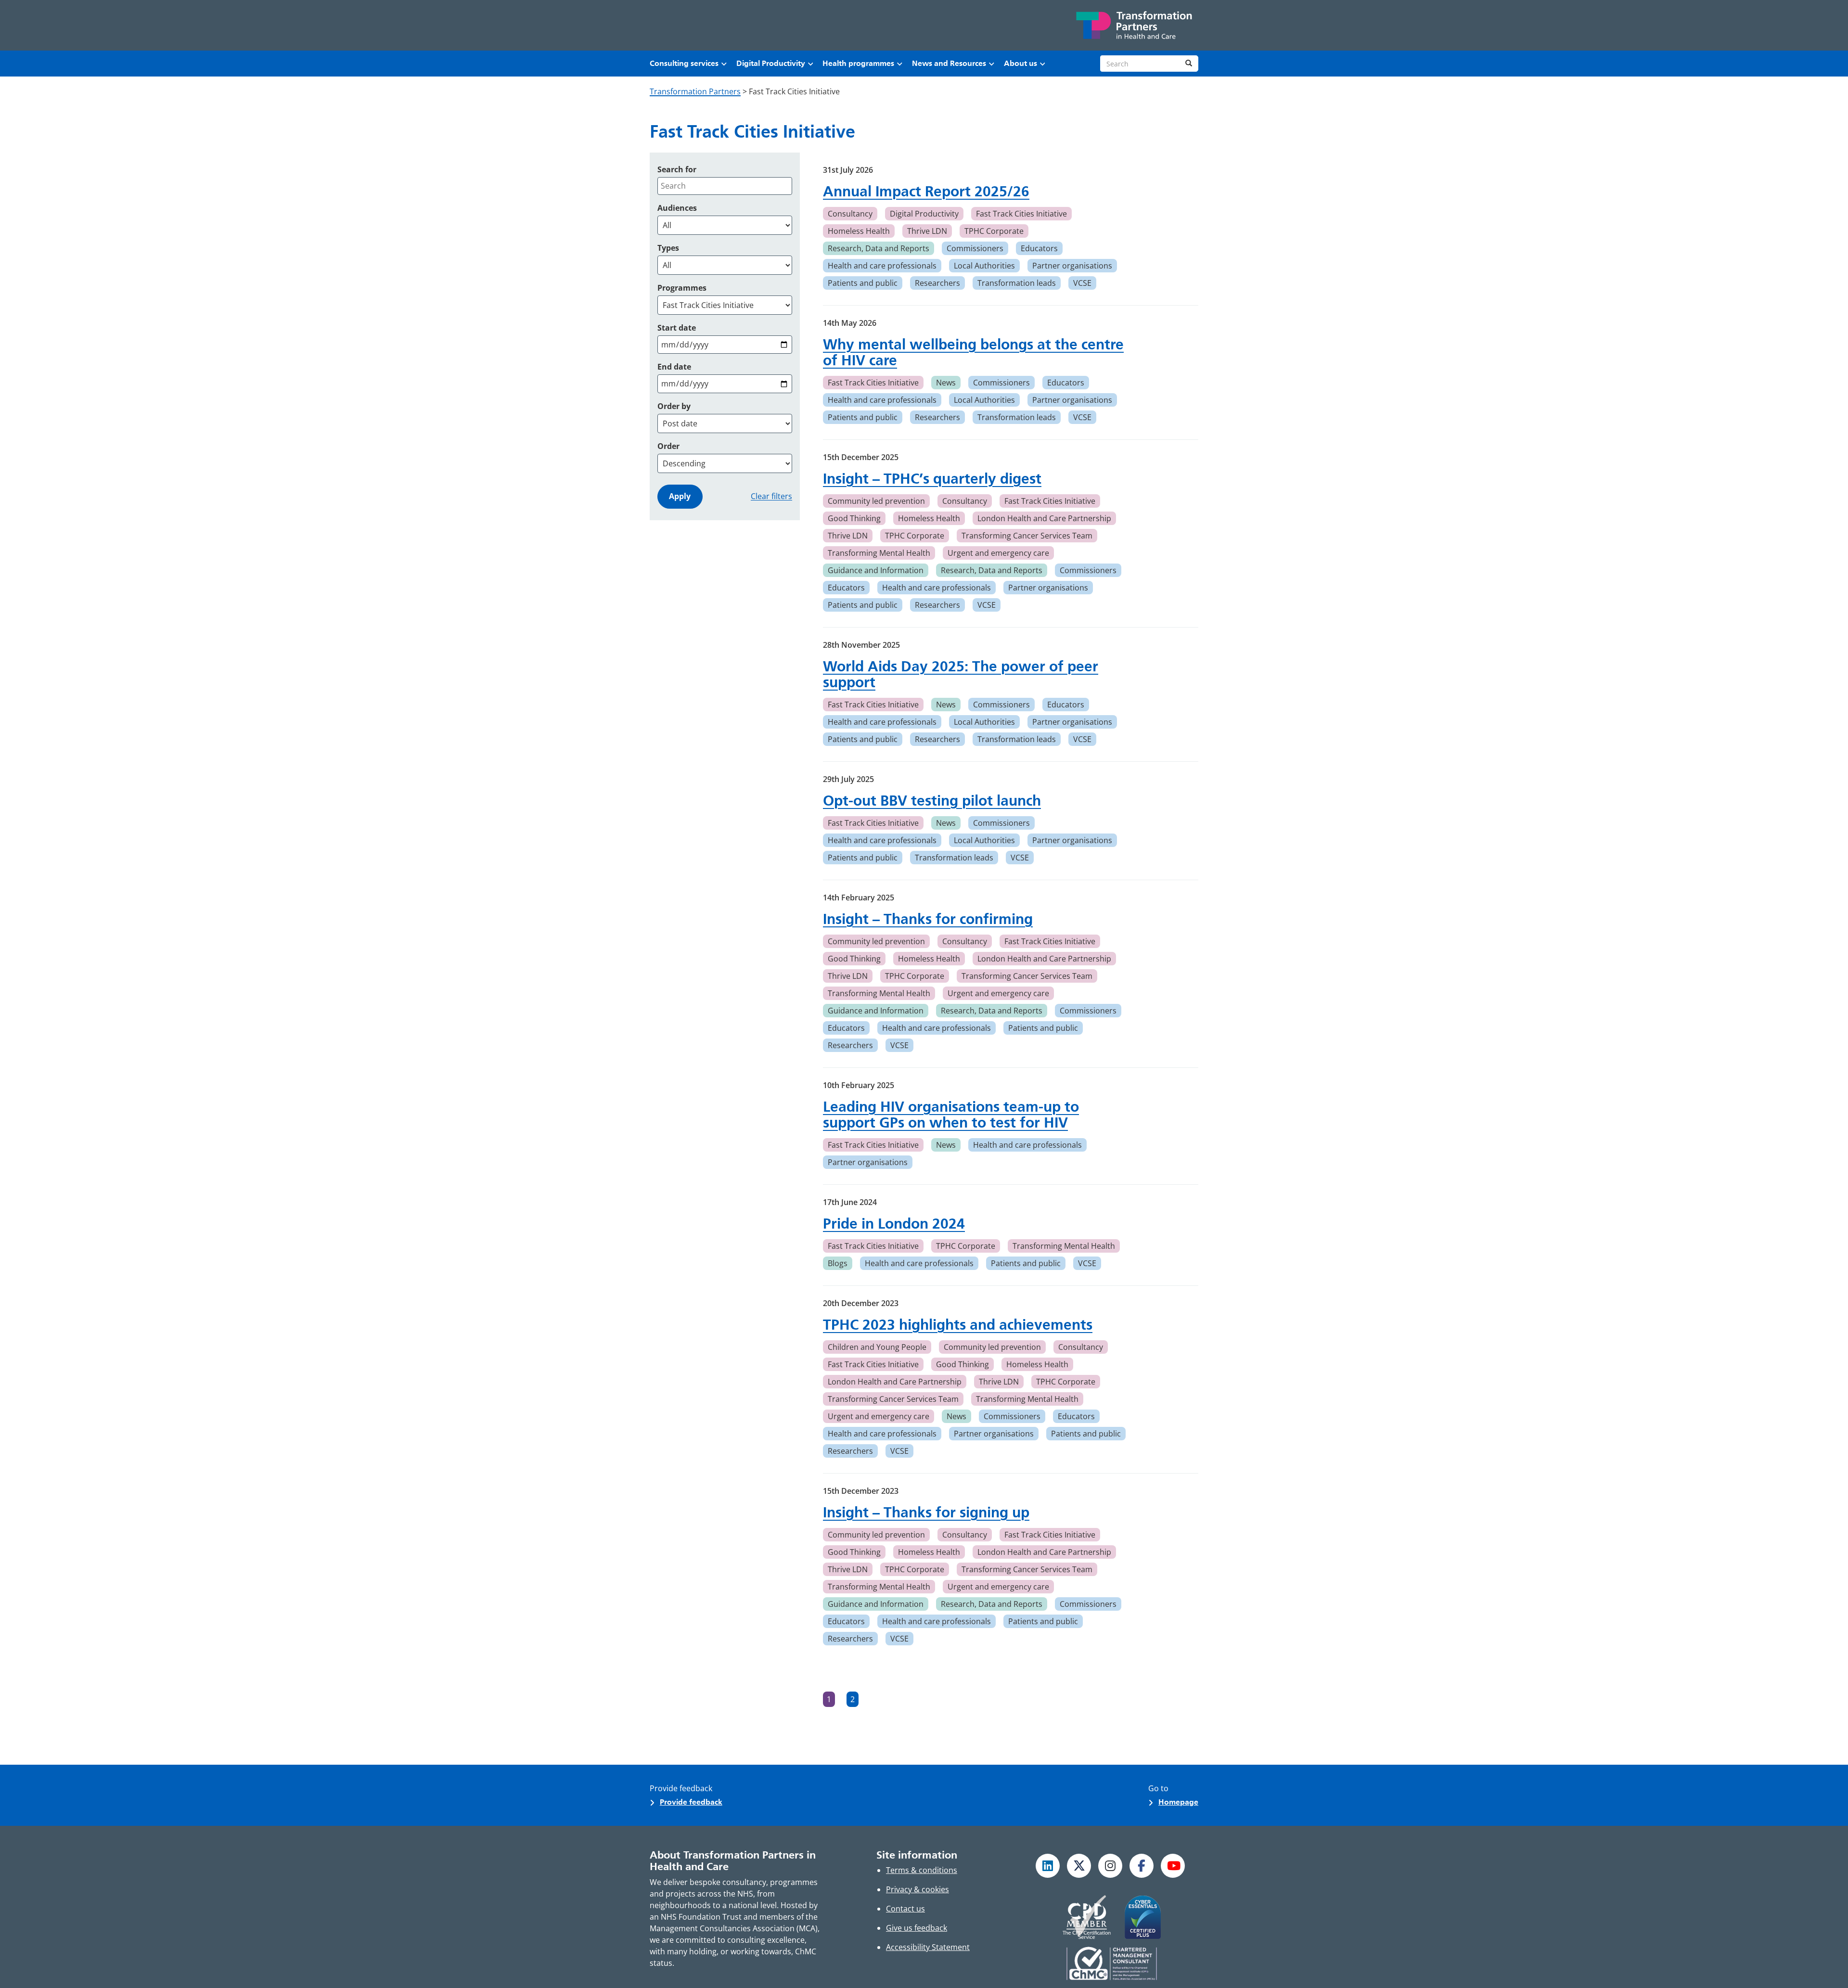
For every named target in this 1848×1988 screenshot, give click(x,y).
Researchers (937, 283)
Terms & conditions (922, 1870)
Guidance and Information (876, 570)
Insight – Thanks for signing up (926, 1512)
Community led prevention (876, 501)
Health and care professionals (882, 266)
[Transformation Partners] (1133, 25)
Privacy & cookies (918, 1889)
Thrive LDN (927, 231)
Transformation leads (1017, 283)
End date (674, 367)
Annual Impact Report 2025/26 (926, 191)
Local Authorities (984, 266)
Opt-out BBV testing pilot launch (932, 801)
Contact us (905, 1909)
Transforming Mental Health (879, 553)
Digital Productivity (924, 214)
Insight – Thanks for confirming (928, 919)
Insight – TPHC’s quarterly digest (932, 479)
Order (668, 446)
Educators (1039, 248)
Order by (674, 406)
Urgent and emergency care (998, 553)
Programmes (682, 288)
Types (668, 248)
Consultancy (850, 214)
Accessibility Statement (928, 1947)
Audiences (677, 208)
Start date (677, 328)
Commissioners (975, 248)
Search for (677, 169)
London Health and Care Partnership (1044, 518)
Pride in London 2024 (894, 1224)
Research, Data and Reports (879, 248)
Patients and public (863, 283)
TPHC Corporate (994, 231)
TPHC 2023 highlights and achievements (958, 1325)
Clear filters (771, 496)
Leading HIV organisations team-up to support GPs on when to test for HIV (951, 1115)
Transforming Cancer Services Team (1027, 536)
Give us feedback (917, 1928)
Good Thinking (854, 518)
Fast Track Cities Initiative (1021, 214)
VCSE (1082, 283)
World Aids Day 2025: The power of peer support (961, 674)
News (946, 383)
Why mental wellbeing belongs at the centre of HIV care (973, 352)
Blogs (838, 1263)
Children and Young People (877, 1347)
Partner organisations (1072, 266)
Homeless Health (859, 231)
